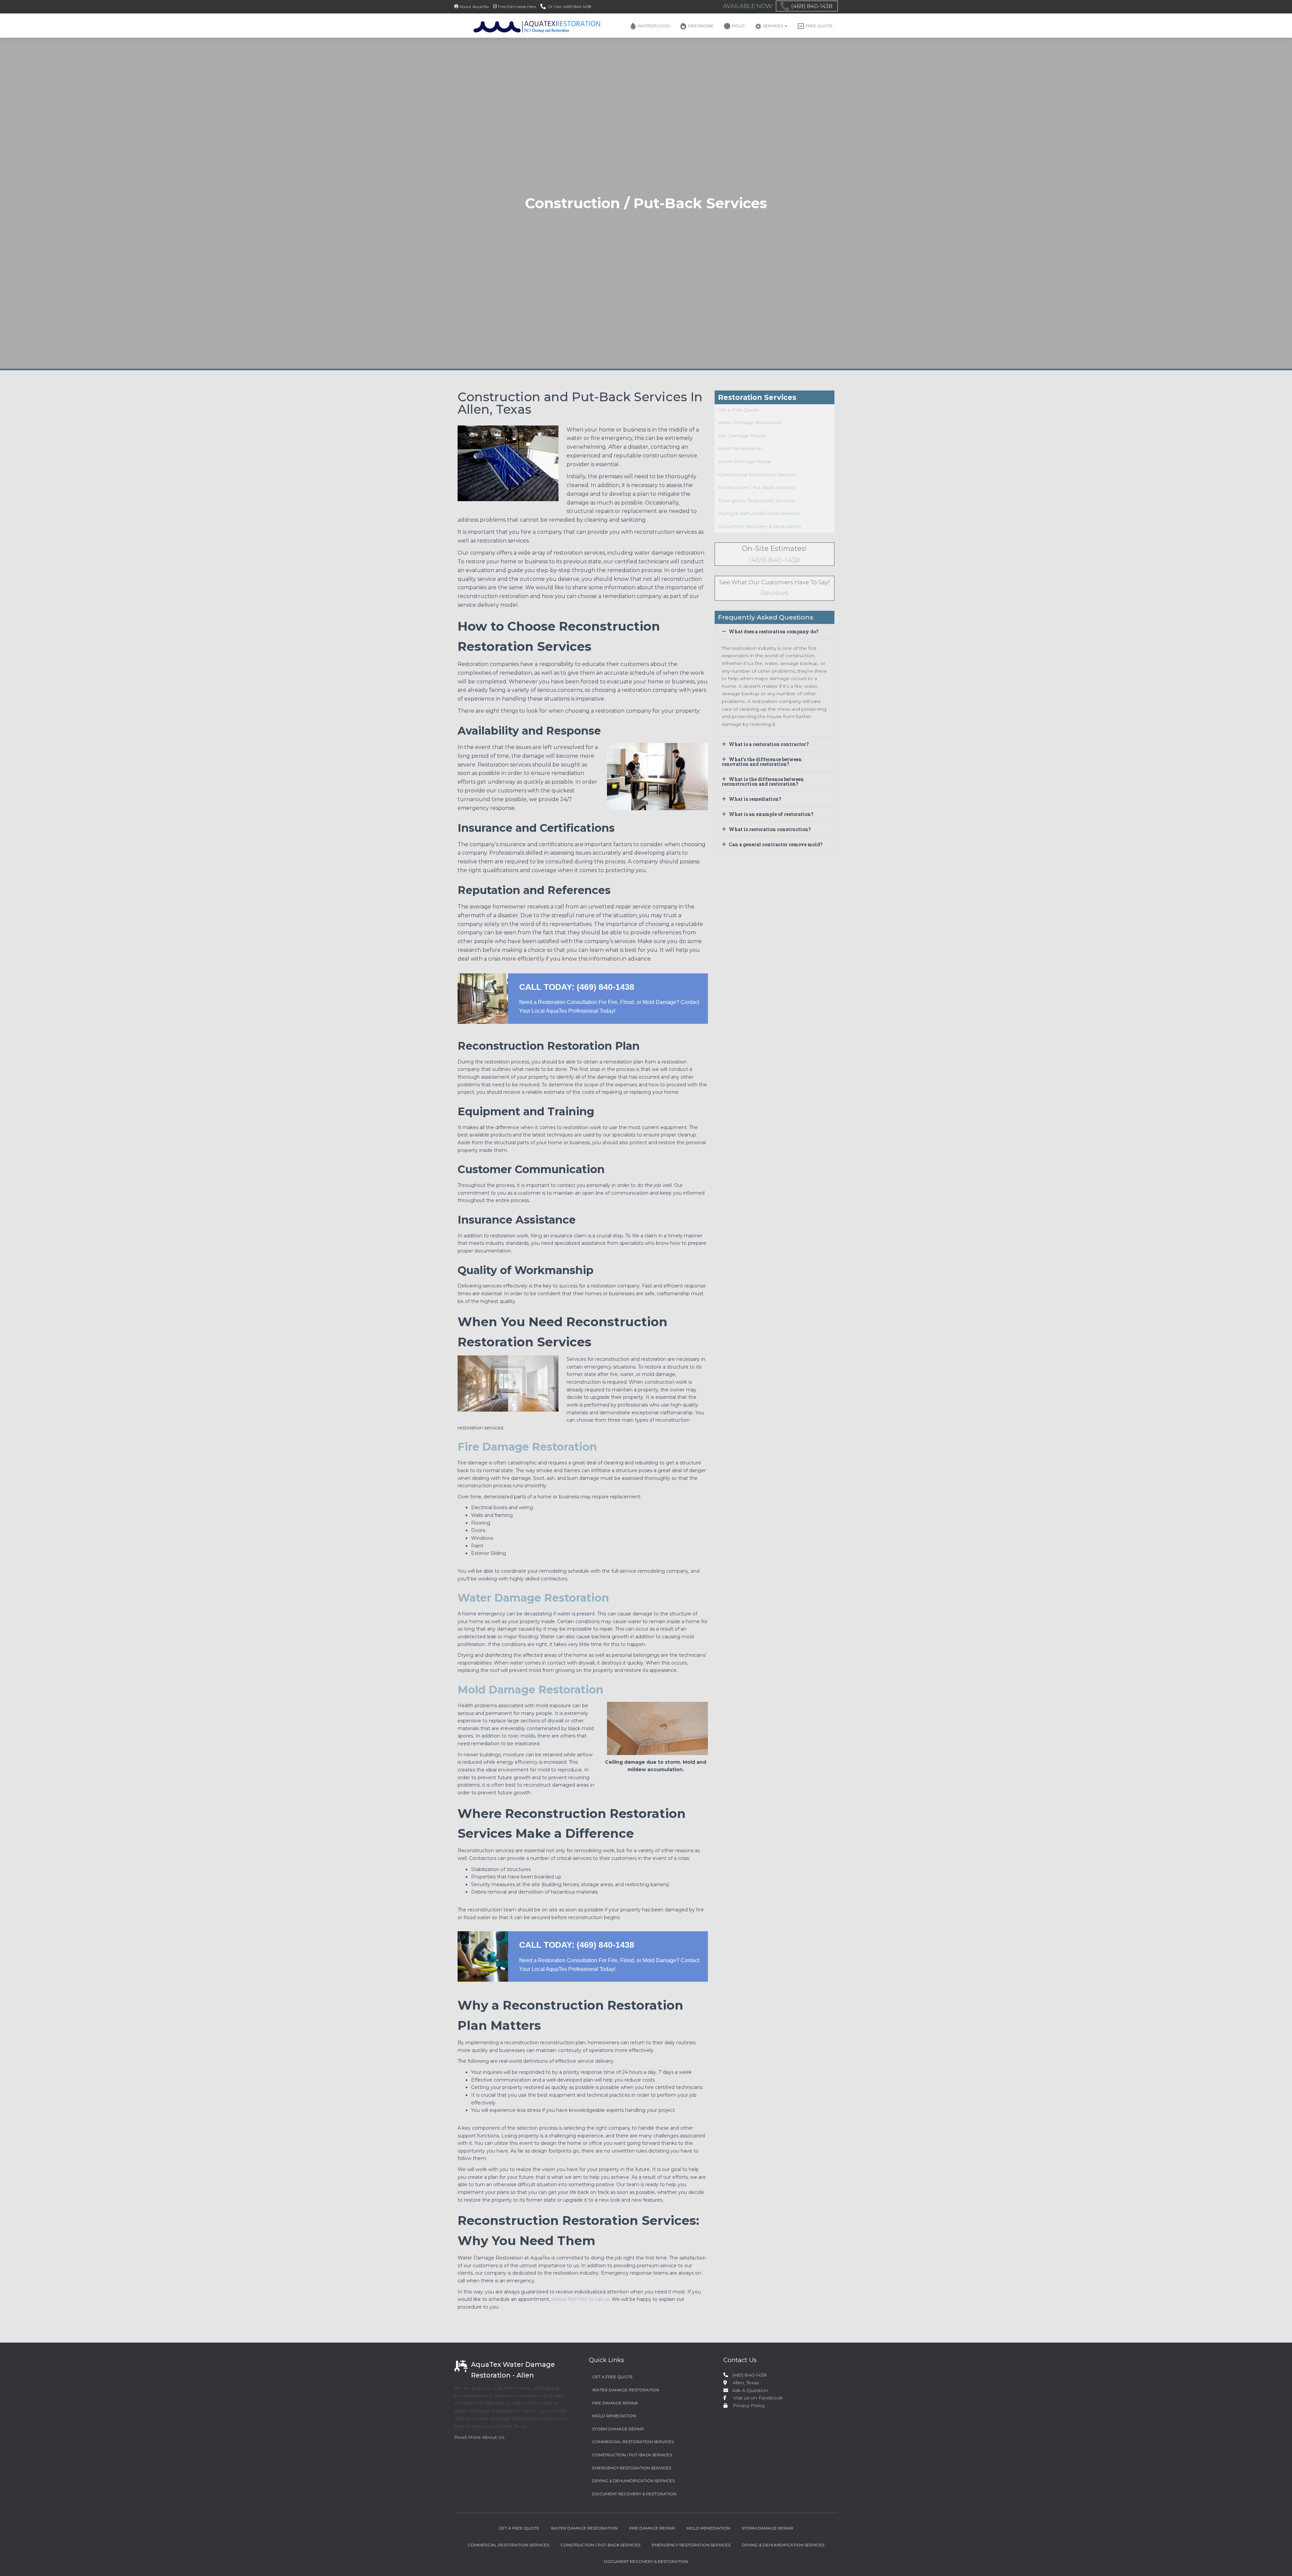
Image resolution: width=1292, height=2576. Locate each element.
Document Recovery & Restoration (759, 526)
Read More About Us (479, 2437)
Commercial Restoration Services (757, 475)
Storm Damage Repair (745, 461)
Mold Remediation (740, 448)
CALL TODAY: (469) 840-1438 (577, 987)
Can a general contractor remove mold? (776, 844)
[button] (786, 26)
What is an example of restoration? (771, 814)
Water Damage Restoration (750, 422)
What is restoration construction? (770, 829)
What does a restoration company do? (774, 631)
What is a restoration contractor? (769, 744)
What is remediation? (755, 799)
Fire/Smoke (701, 26)
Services (774, 26)
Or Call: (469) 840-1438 (570, 7)
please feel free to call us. (581, 2299)
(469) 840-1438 (812, 6)
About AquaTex (474, 7)
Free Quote (819, 26)
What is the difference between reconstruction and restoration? (763, 781)
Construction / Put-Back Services (756, 487)
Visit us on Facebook (755, 2398)
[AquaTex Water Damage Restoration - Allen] (527, 26)
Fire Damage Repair (742, 436)
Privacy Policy (747, 2405)
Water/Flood (654, 26)
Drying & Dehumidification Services (759, 513)
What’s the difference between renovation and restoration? (762, 762)
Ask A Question (749, 2390)
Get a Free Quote (739, 410)
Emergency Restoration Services (756, 500)
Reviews (775, 593)
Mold (738, 26)
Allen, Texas (743, 2383)
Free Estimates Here (517, 7)
